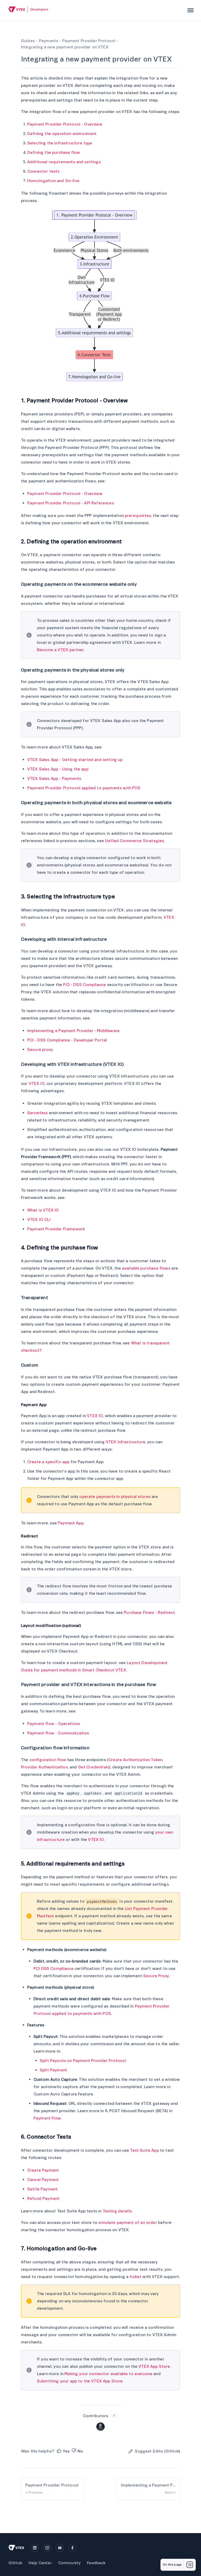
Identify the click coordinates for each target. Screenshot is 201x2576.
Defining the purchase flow (54, 153)
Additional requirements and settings (64, 162)
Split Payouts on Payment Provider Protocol (83, 2061)
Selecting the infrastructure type (60, 143)
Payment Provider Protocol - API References (71, 503)
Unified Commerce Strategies (134, 841)
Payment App (71, 1523)
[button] (63, 2451)
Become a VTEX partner (60, 650)
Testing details (117, 2211)
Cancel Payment (43, 2180)
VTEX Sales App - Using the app (58, 769)
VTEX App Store (154, 2366)
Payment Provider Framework (56, 1229)
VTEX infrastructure (125, 1442)
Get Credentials (94, 1767)
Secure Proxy (156, 1976)
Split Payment (53, 2070)
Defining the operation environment (62, 134)
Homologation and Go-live (53, 181)
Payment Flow (47, 2118)
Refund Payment (43, 2199)
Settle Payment (42, 2189)
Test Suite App (144, 2150)
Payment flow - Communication (58, 1733)
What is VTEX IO (43, 1210)
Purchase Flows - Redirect (149, 1613)
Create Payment (43, 2170)
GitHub (15, 2563)
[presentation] (191, 10)
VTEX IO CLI (39, 1220)
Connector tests (43, 171)
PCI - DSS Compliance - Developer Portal (67, 1040)
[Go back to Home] (28, 10)
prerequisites (138, 516)
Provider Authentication (44, 1767)
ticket (135, 2277)
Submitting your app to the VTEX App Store (80, 2381)
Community (69, 2563)
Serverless (38, 1113)
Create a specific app (48, 1462)
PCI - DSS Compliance (84, 985)
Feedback (96, 2563)
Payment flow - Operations (54, 1724)
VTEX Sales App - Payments (54, 779)
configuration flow (48, 1760)
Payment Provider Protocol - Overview (65, 124)
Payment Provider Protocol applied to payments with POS (84, 788)
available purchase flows (146, 1268)
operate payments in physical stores (115, 1497)
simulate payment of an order (128, 2223)
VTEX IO (37, 1084)
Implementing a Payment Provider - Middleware (73, 1031)
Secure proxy (40, 1050)
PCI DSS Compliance (54, 1969)
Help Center (40, 2563)
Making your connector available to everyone (108, 2374)
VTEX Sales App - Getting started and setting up (75, 760)
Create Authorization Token (135, 1760)
